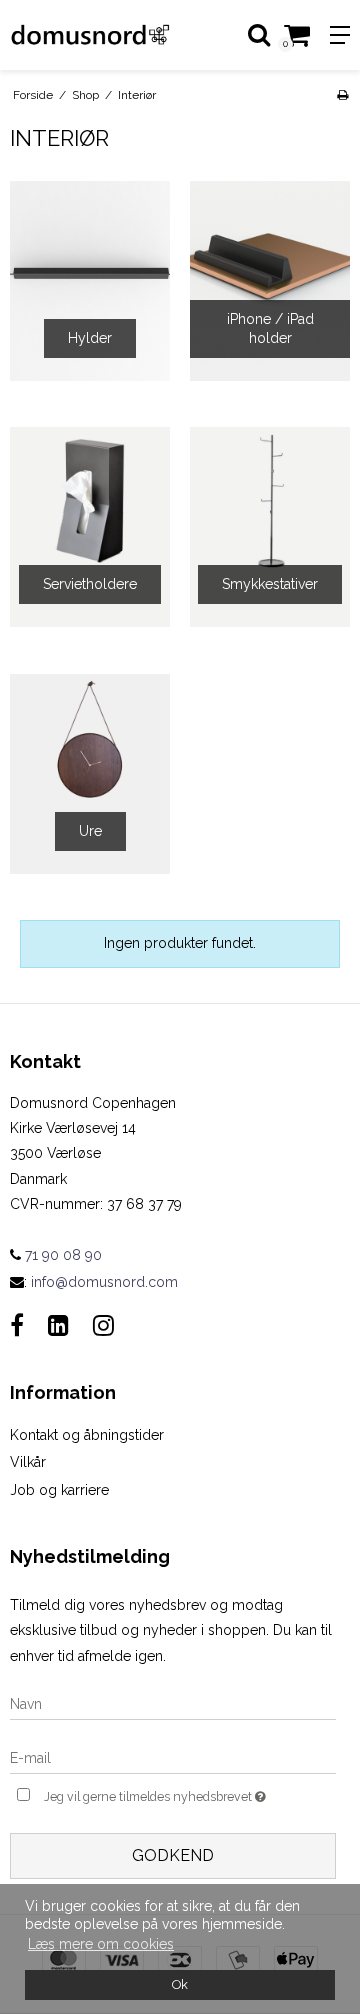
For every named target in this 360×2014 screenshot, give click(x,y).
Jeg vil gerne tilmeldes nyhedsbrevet (163, 1792)
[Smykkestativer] (270, 527)
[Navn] (173, 1703)
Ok (180, 1984)
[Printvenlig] (342, 95)
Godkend (173, 1855)
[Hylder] (90, 281)
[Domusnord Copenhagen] (90, 35)
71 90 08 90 (61, 1255)
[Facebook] (17, 1325)
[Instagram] (103, 1325)
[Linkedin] (58, 1325)
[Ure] (90, 774)
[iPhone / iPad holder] (270, 281)
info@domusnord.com (104, 1282)
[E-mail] (173, 1757)
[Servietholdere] (90, 527)
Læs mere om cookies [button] (101, 1944)
